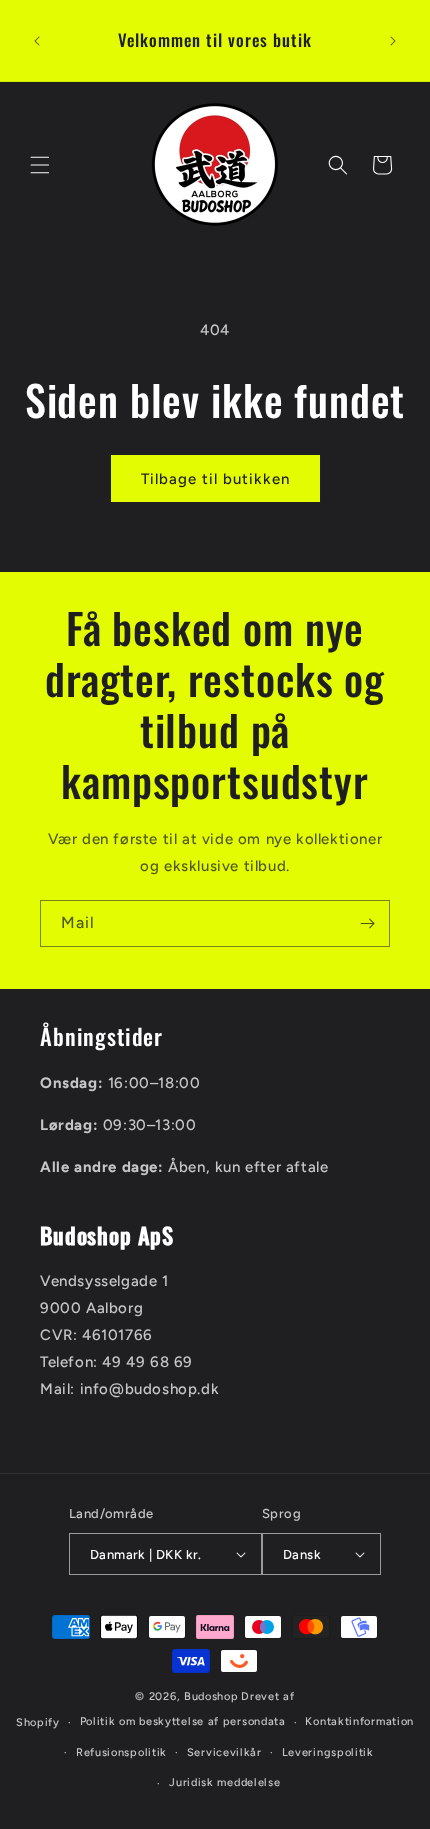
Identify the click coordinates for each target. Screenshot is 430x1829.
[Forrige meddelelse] (37, 41)
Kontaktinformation (359, 1721)
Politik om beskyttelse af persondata (183, 1721)
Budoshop (211, 1696)
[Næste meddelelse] (393, 41)
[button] (40, 165)
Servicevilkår (224, 1752)
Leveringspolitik (328, 1752)
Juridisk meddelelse (224, 1782)
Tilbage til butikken (215, 479)
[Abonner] (367, 923)
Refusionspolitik (121, 1752)
